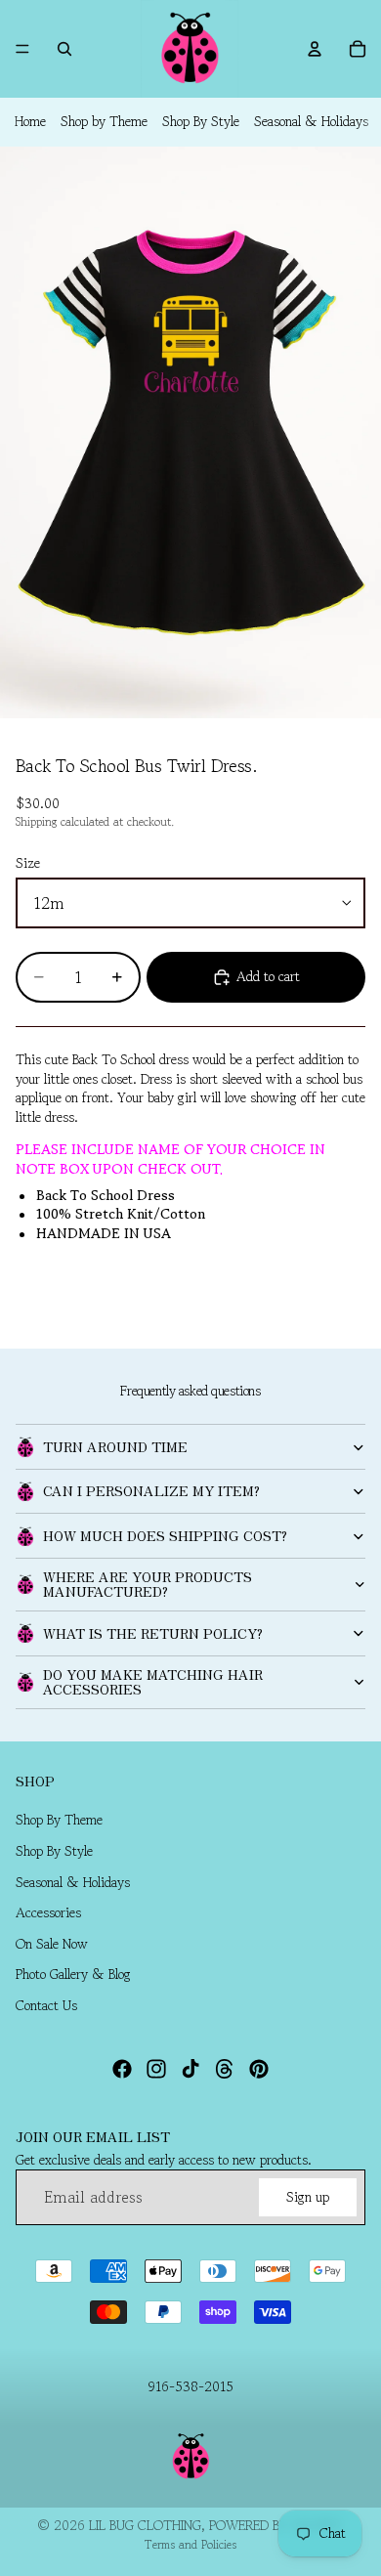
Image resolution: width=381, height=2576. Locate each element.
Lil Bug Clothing (145, 2525)
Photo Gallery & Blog (73, 1975)
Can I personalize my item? (151, 1490)
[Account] (315, 49)
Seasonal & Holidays (311, 121)
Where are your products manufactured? (148, 1584)
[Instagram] (156, 2069)
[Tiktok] (190, 2069)
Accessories (48, 1913)
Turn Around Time (115, 1446)
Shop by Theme (104, 121)
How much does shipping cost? (165, 1535)
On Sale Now (52, 1944)
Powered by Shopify (276, 2525)
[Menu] (22, 49)
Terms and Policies (190, 2544)
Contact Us (46, 2005)
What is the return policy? (153, 1633)
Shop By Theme (59, 1821)
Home (30, 121)
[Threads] (225, 2069)
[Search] (64, 49)
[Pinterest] (259, 2069)
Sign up (308, 2197)
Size (28, 863)
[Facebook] (122, 2069)
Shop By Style (201, 121)
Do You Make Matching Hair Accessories (153, 1681)
